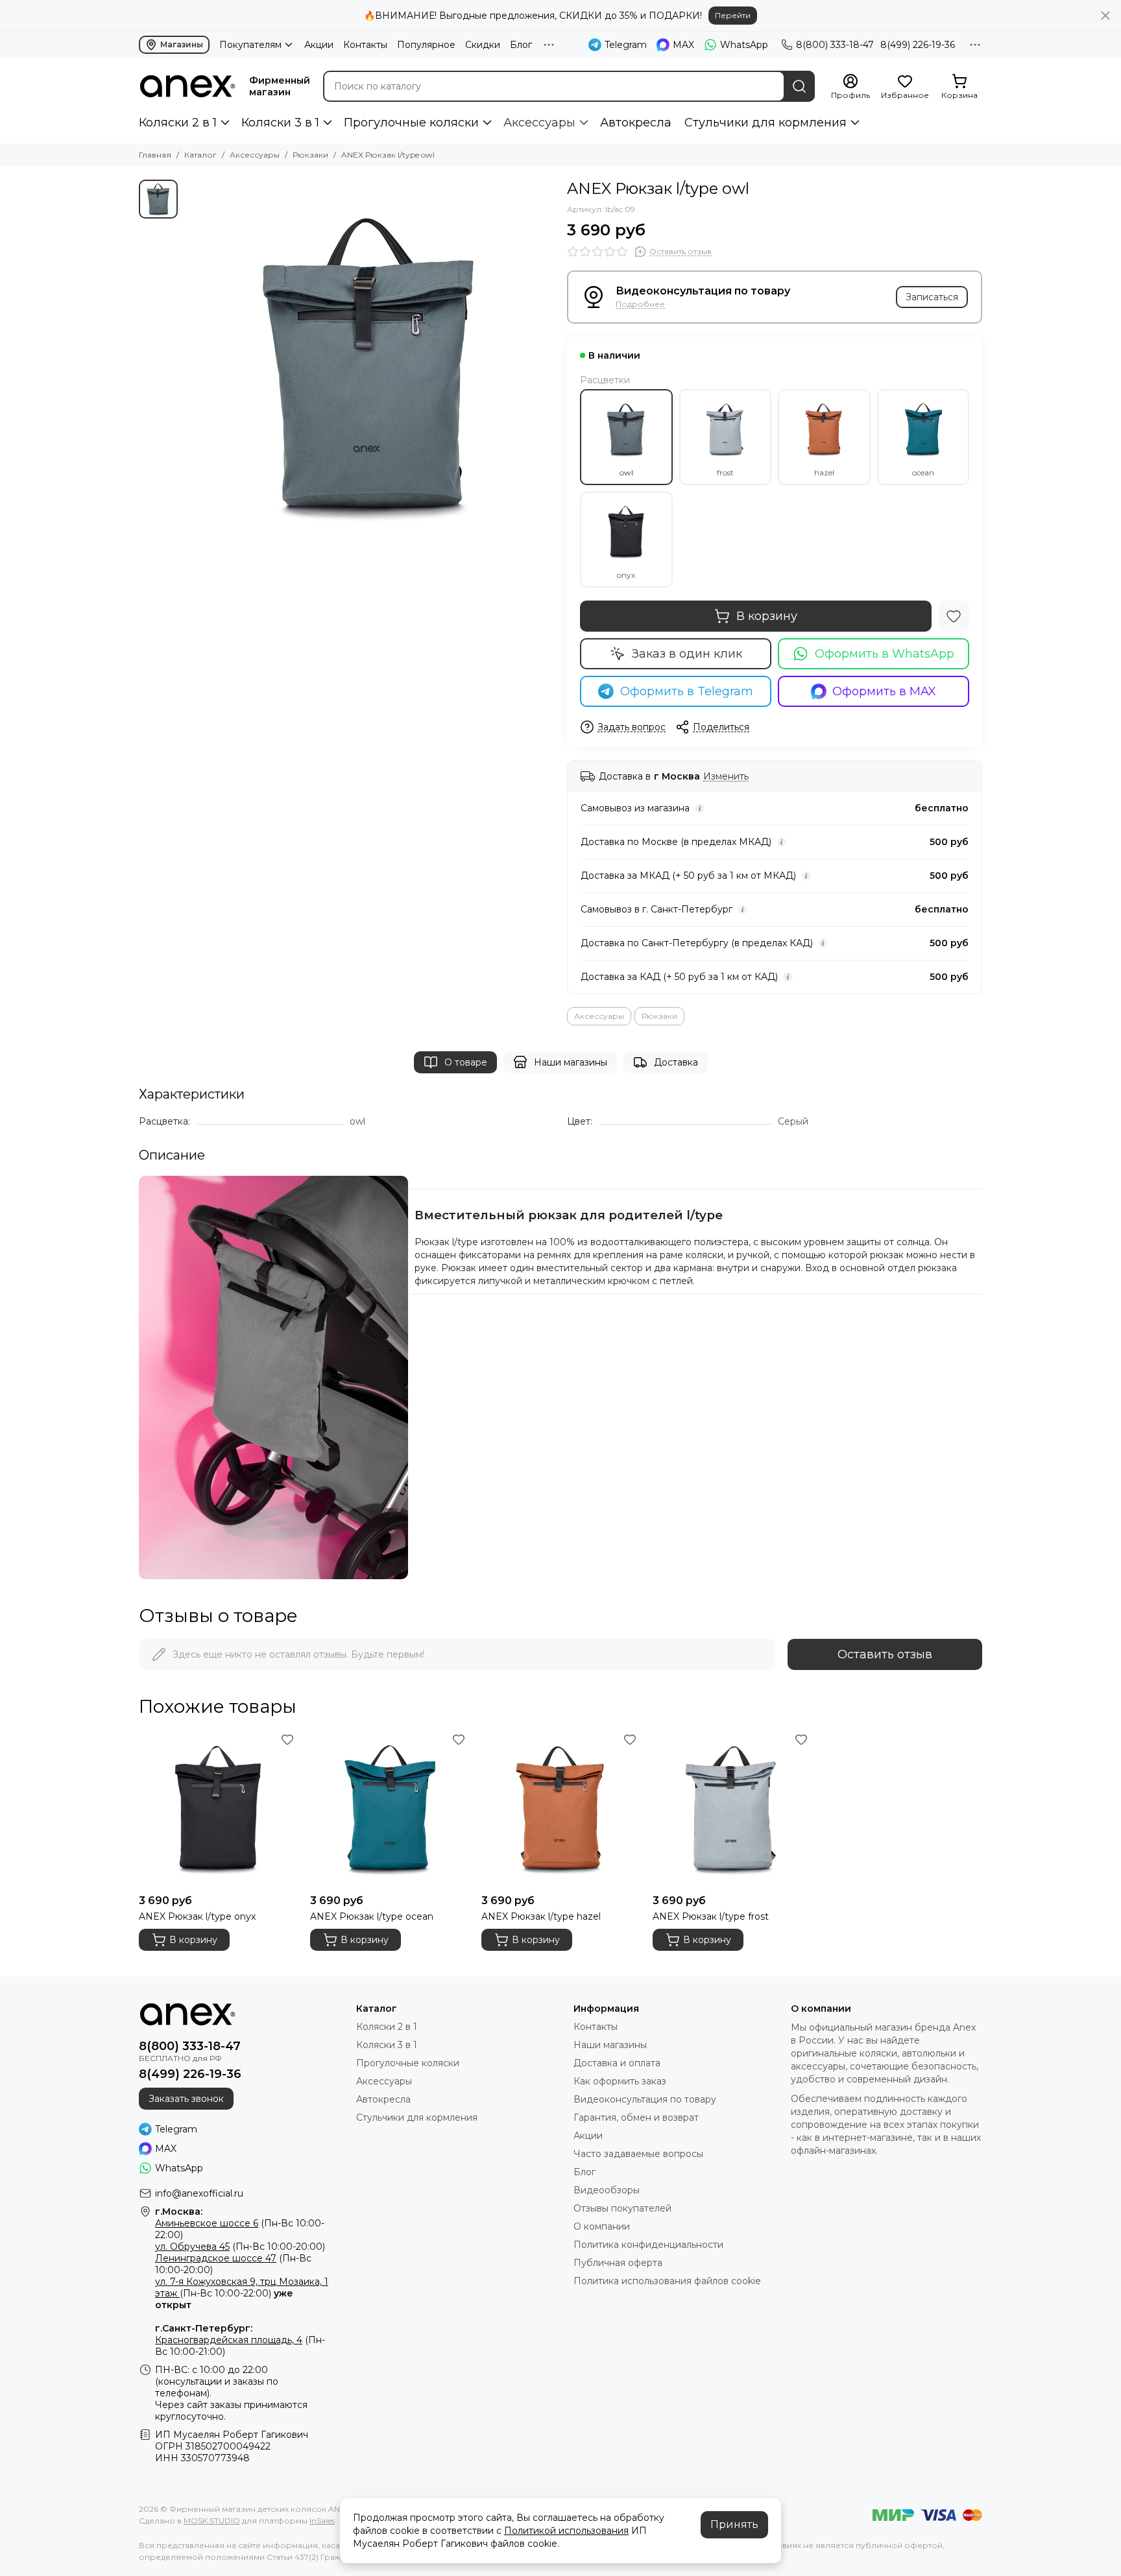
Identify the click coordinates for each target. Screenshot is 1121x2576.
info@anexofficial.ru (199, 2193)
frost (725, 472)
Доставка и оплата (617, 2063)
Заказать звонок (186, 2099)
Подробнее (640, 304)
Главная (155, 155)
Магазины (182, 44)
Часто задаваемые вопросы (638, 2154)
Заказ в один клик (687, 654)
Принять (734, 2524)
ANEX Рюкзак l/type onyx (197, 1916)
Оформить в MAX (884, 691)
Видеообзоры (607, 2190)
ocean (923, 472)
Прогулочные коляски (411, 123)
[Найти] (799, 86)
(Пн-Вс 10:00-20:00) (240, 2247)
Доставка (676, 1062)
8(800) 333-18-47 (835, 45)
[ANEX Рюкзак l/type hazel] (560, 1809)
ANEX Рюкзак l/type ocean (372, 1916)
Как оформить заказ (620, 2081)
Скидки (483, 45)
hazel (824, 472)
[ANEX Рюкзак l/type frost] (732, 1809)
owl (626, 472)
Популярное (426, 45)
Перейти (733, 15)
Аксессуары (539, 123)
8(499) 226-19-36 (918, 45)
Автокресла (636, 123)
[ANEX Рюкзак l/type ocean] (389, 1809)
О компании (602, 2226)
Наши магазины (571, 1062)
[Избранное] (954, 616)
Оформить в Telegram (687, 691)
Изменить (726, 777)
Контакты (365, 45)
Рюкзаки (310, 155)
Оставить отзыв (885, 1654)
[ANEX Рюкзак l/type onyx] (218, 1809)
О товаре (466, 1062)
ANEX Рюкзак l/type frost (711, 1916)
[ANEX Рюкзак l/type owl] (369, 364)
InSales (322, 2521)
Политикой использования (566, 2531)
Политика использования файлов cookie (667, 2281)
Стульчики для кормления (765, 123)
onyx (626, 575)
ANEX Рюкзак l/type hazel (541, 1916)
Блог (521, 45)
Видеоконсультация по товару (645, 2099)
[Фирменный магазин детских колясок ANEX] (187, 86)
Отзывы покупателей (622, 2208)
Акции (319, 45)
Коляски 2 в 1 (178, 123)
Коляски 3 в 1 (280, 123)
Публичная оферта (618, 2263)
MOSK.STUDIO (212, 2521)
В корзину (767, 616)
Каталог (200, 155)
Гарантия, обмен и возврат (636, 2117)
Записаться (932, 297)
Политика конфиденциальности (648, 2245)
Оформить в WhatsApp (885, 654)
